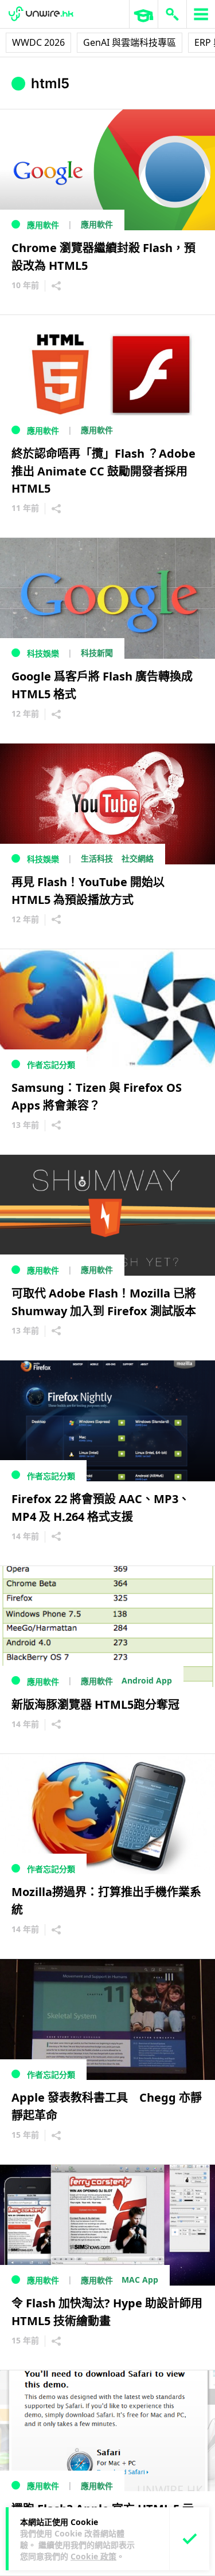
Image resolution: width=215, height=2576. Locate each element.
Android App (147, 1680)
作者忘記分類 (51, 1065)
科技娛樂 (43, 653)
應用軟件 (43, 225)
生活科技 (97, 858)
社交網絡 (138, 858)
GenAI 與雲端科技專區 (130, 42)
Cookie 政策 (93, 2556)
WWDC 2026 (38, 42)
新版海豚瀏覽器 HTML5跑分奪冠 (95, 1704)
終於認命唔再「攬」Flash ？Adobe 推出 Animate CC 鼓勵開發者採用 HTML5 (103, 471)
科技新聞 (97, 653)
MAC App (140, 2280)
